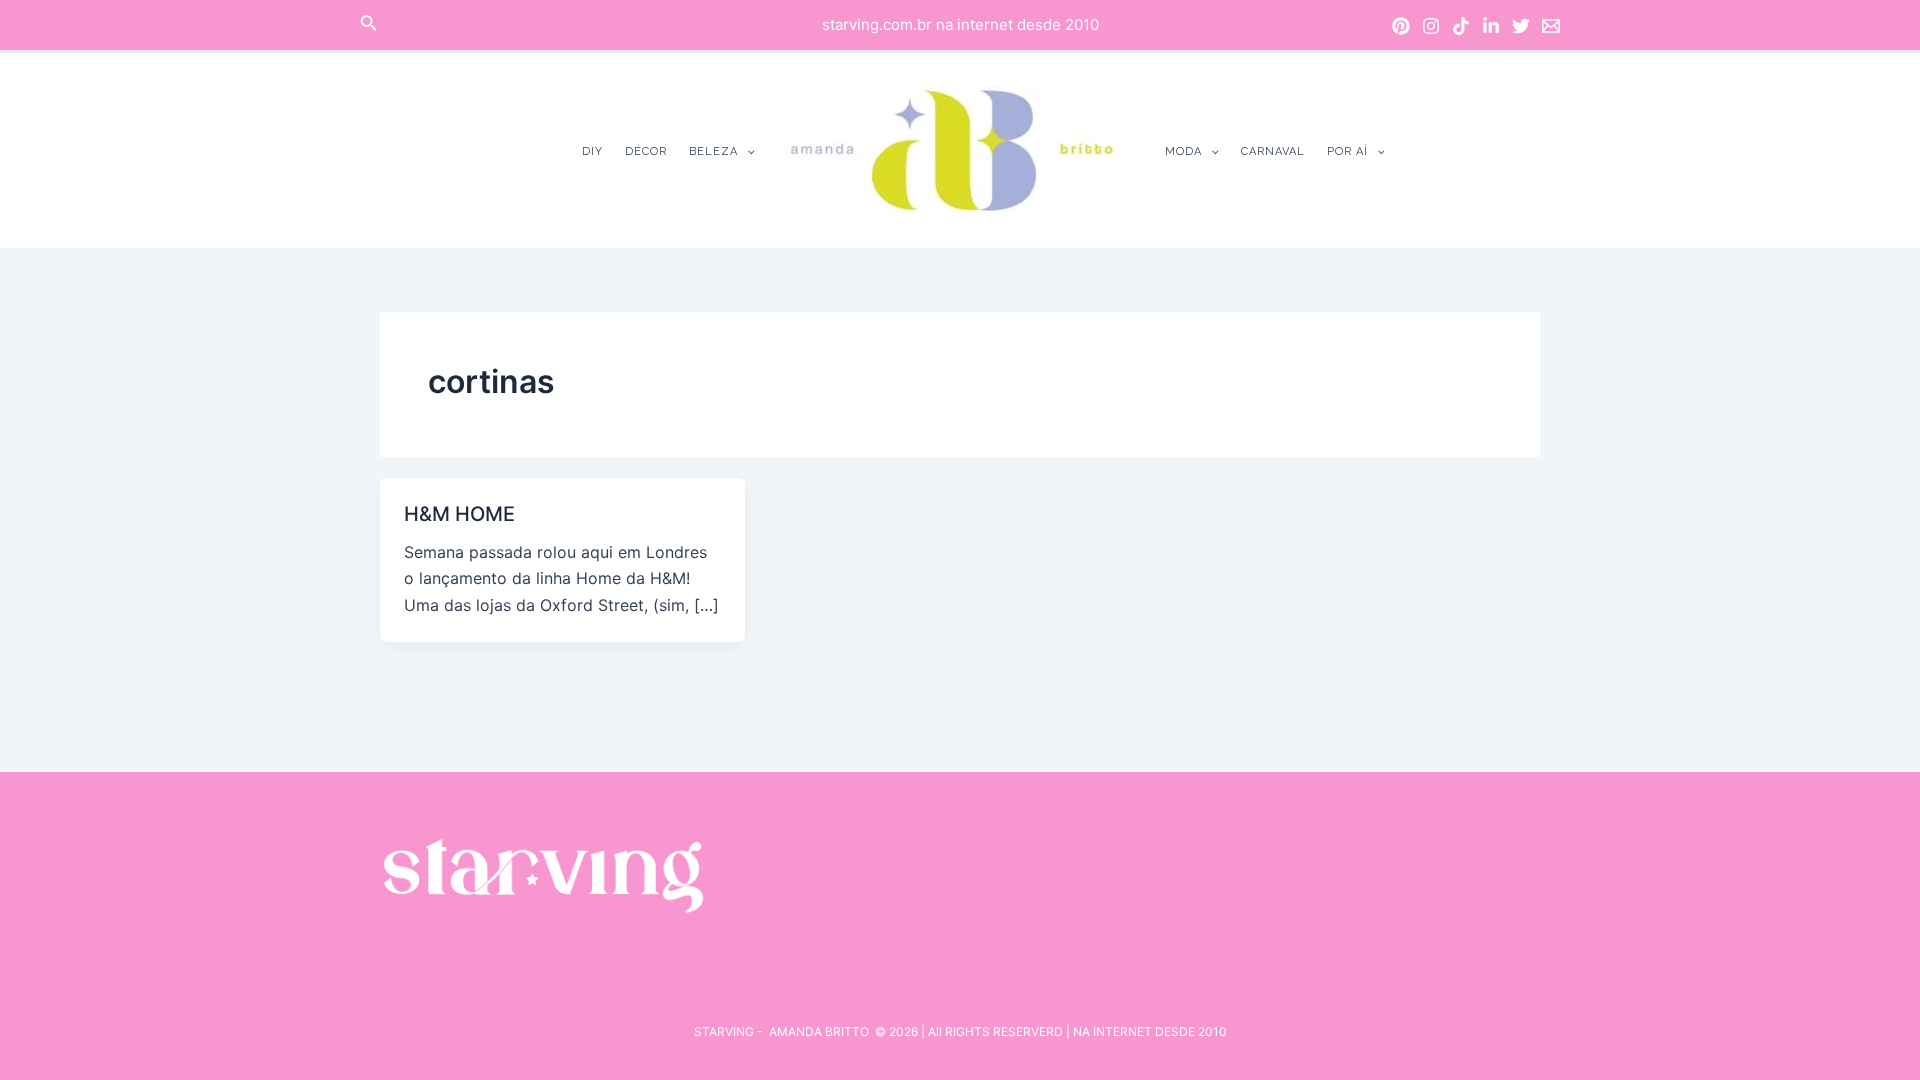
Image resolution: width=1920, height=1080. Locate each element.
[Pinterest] (1401, 26)
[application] (746, 151)
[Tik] (1461, 26)
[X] (1521, 26)
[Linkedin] (1491, 26)
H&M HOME (459, 514)
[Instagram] (1431, 26)
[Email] (1551, 26)
